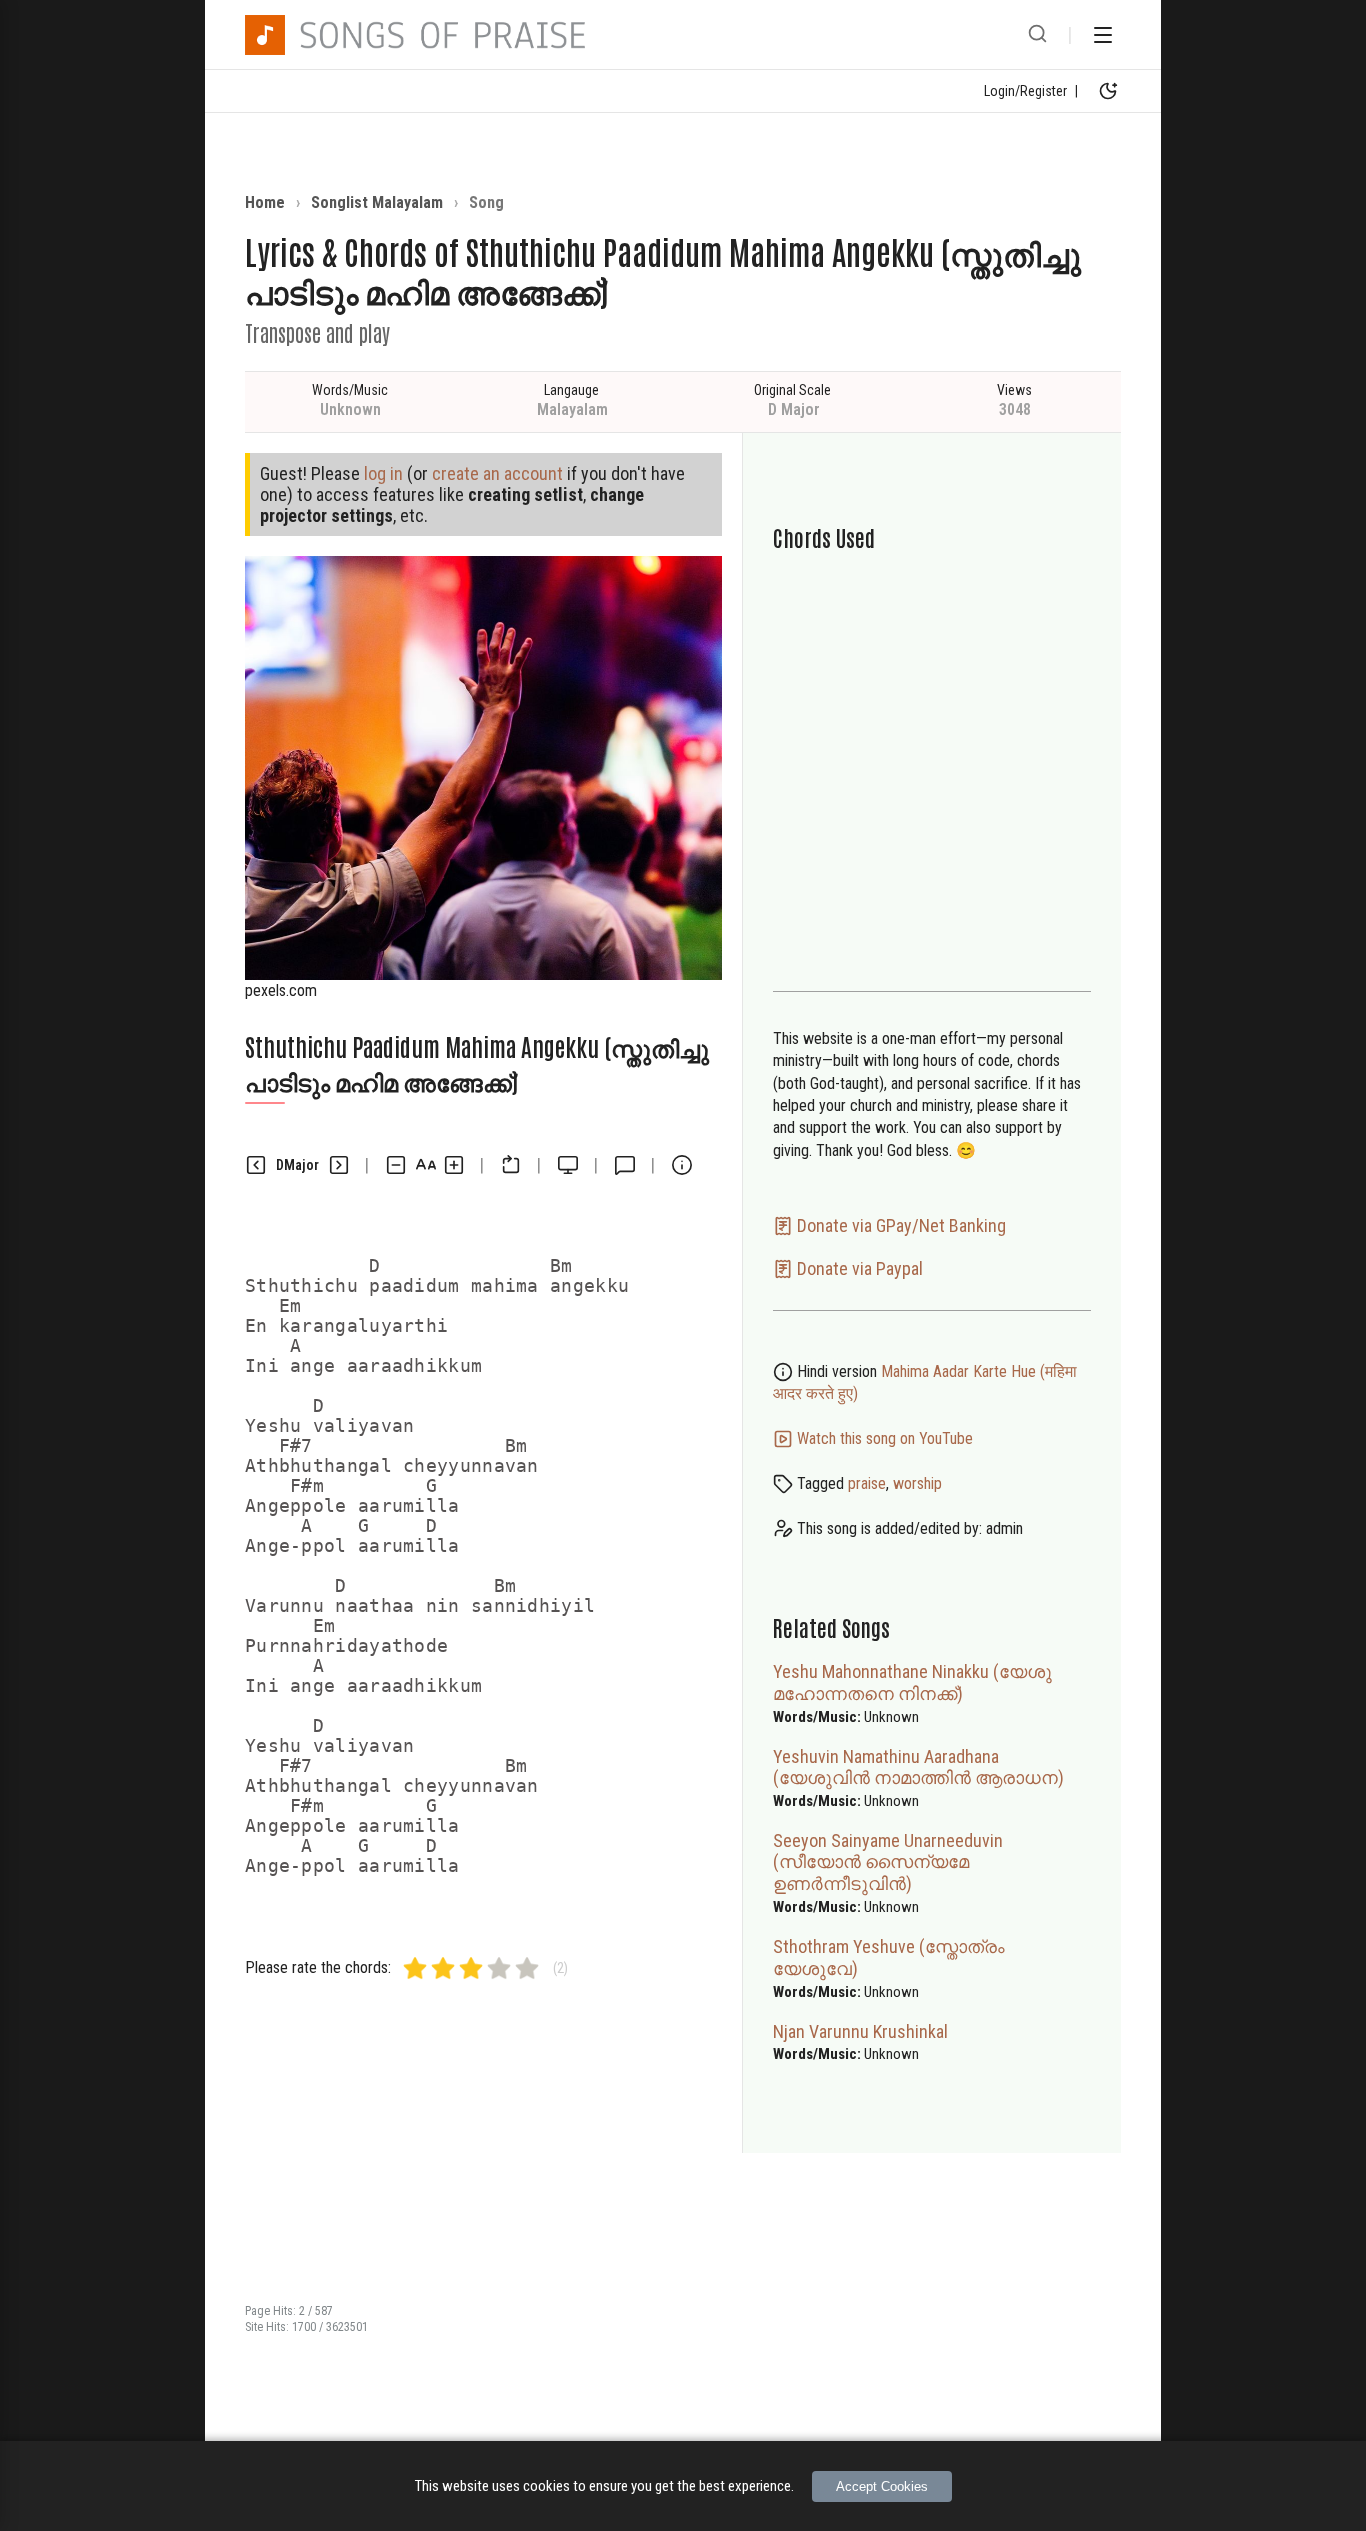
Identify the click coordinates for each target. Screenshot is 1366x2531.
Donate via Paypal (858, 1268)
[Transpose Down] (256, 1165)
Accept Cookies (882, 2486)
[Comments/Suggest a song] (625, 1165)
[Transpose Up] (339, 1165)
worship (917, 1483)
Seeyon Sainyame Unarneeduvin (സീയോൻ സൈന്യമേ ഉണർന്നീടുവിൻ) (888, 1862)
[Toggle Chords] (511, 1165)
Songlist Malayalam (377, 202)
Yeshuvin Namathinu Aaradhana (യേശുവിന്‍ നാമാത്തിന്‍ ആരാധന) (918, 1767)
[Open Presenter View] (568, 1165)
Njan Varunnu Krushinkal (860, 2031)
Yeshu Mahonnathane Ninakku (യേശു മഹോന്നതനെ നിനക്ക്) (912, 1682)
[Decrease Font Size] (396, 1165)
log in (383, 473)
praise (867, 1483)
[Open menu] (1103, 35)
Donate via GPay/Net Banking (899, 1225)
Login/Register (1025, 91)
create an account (497, 473)
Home (265, 202)
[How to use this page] (682, 1165)
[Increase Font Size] (454, 1165)
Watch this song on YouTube (883, 1438)
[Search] (1037, 35)
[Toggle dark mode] (1108, 91)
